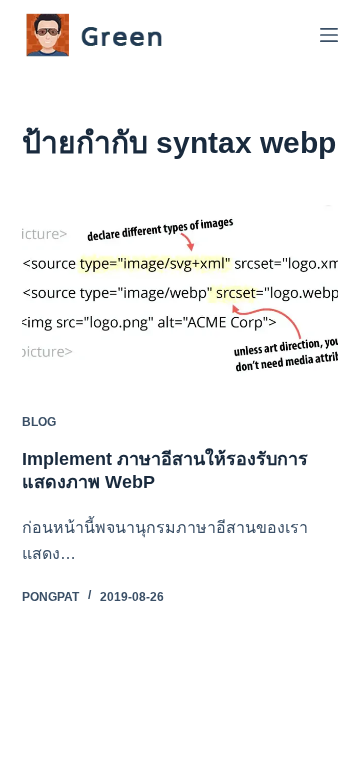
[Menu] (329, 35)
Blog (39, 422)
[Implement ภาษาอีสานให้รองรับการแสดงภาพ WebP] (180, 294)
